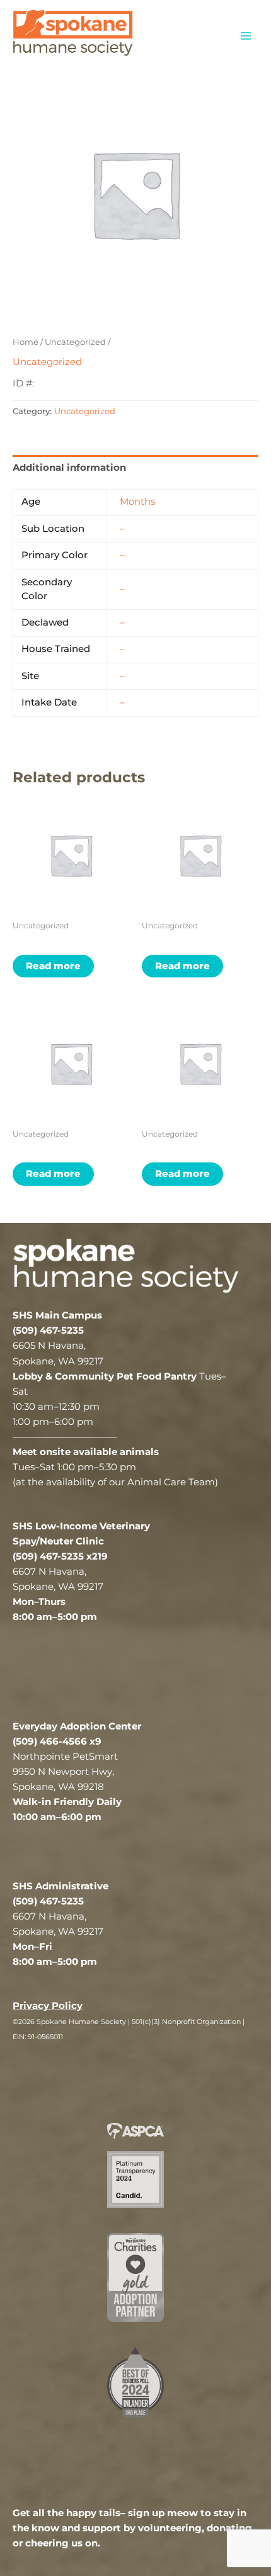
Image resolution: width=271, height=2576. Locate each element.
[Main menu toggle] (246, 35)
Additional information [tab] (69, 468)
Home (26, 342)
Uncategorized (75, 342)
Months (137, 502)
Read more (53, 966)
